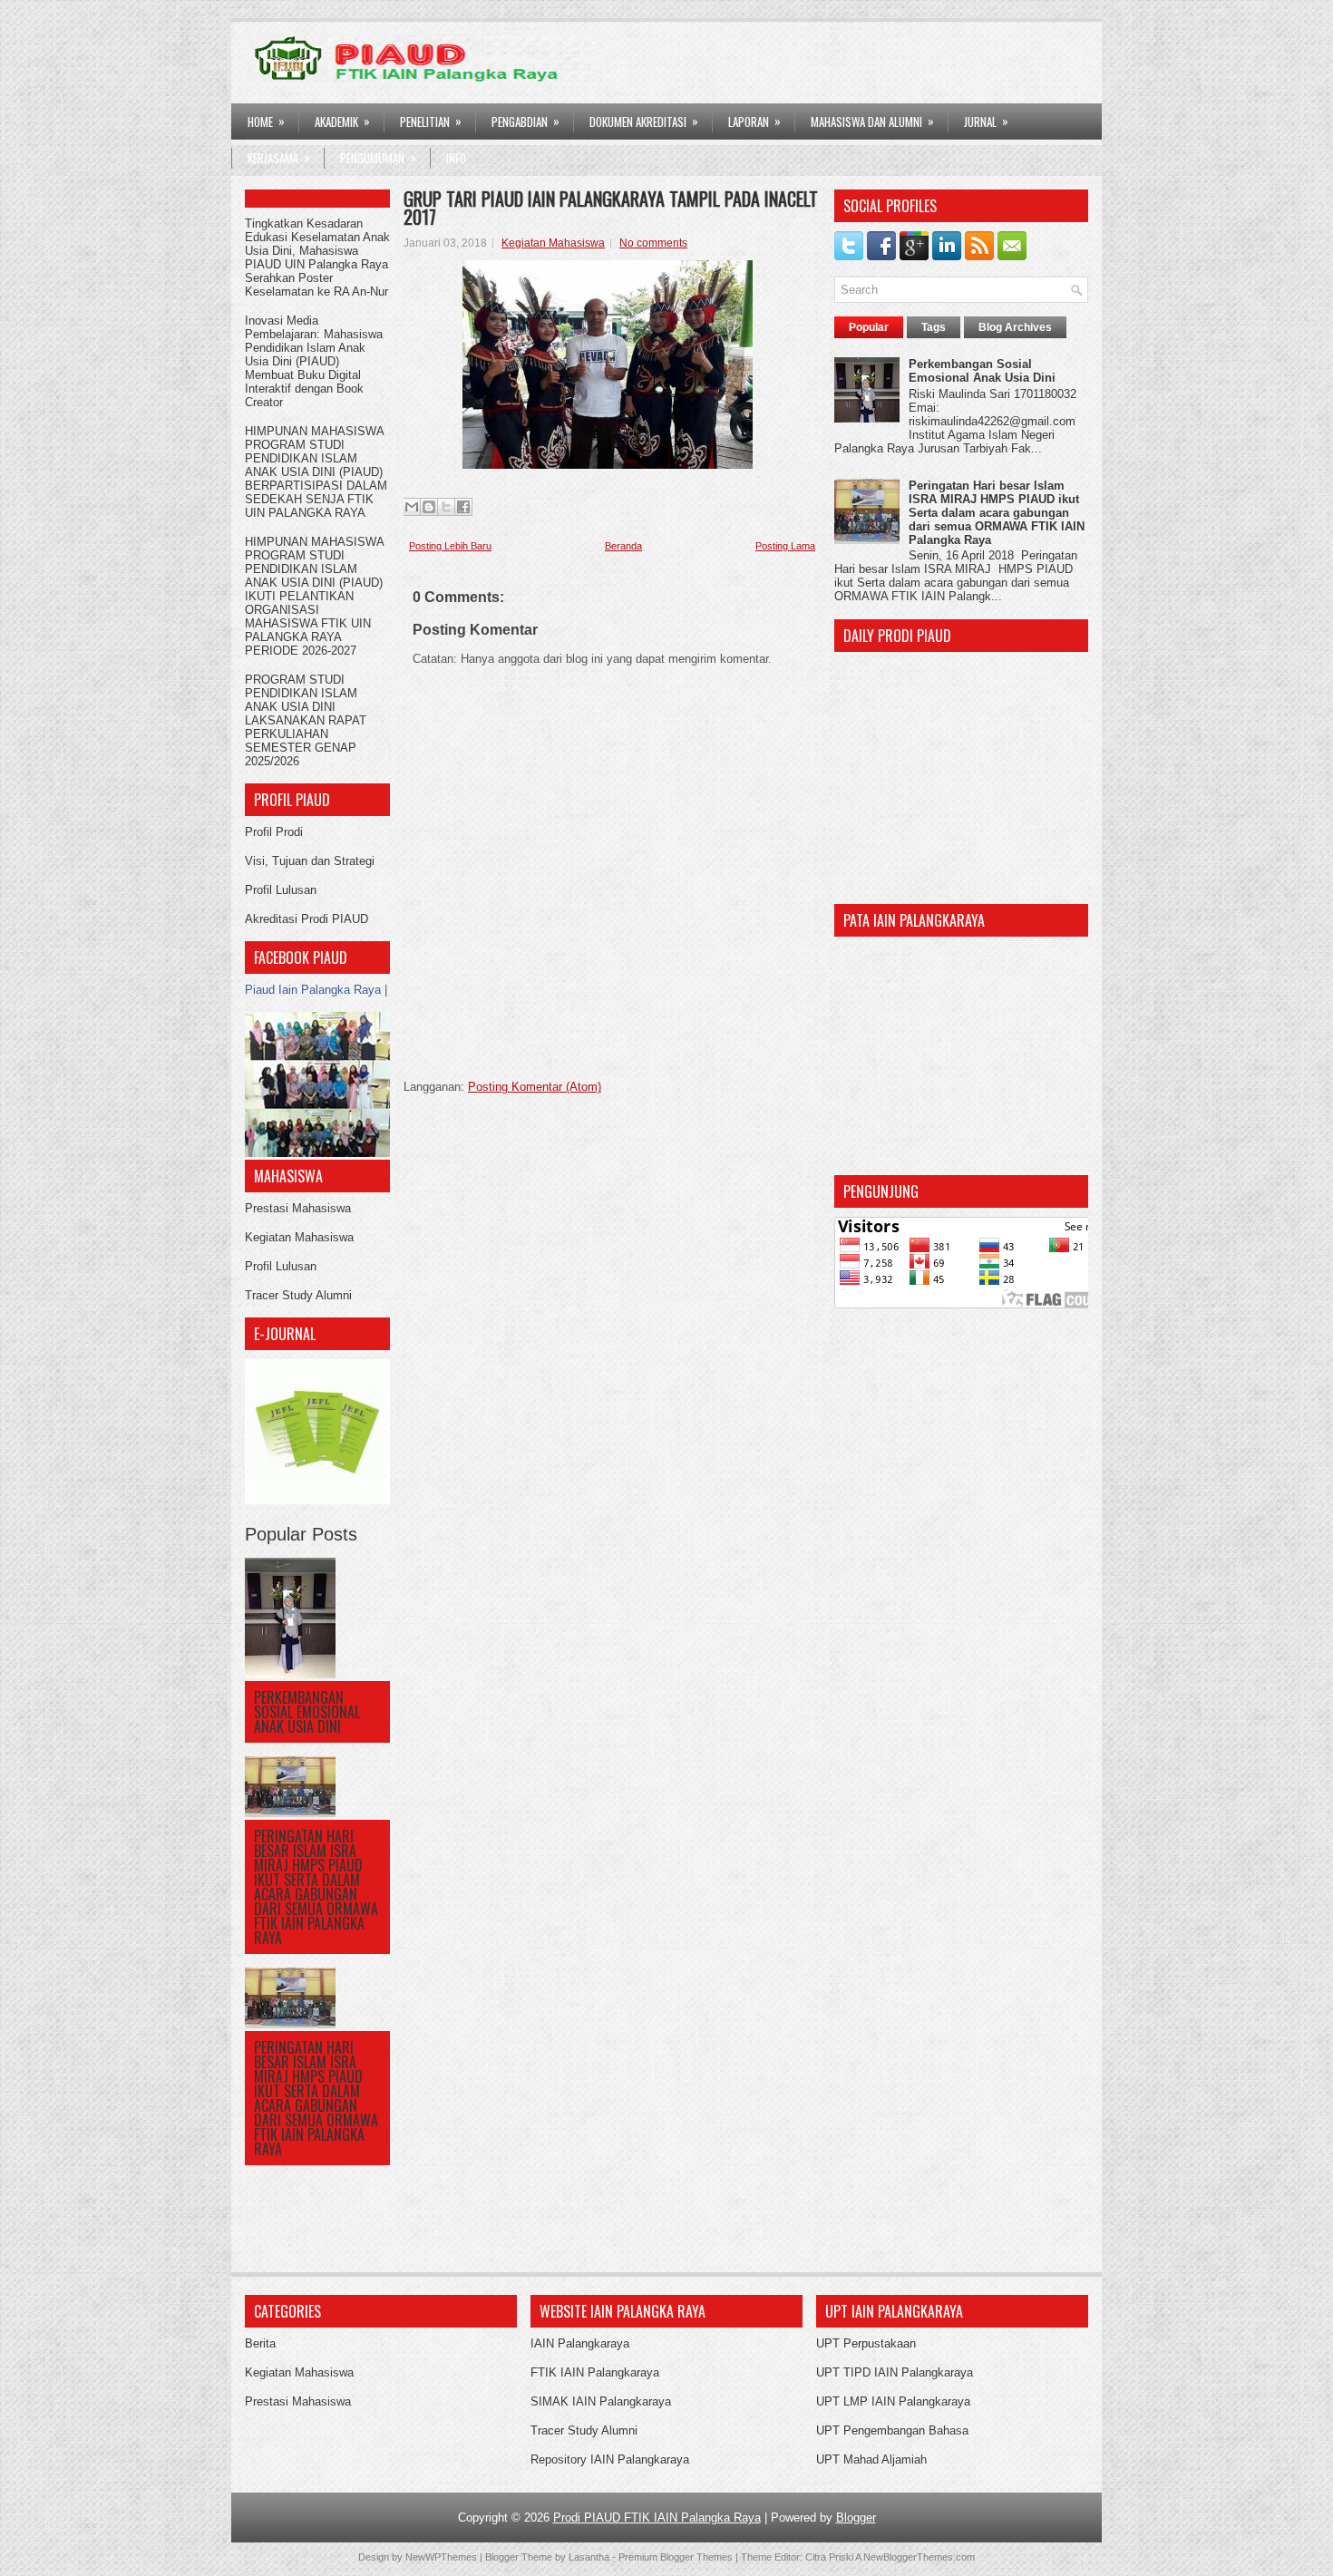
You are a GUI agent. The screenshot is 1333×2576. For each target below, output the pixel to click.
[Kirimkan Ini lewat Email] (412, 507)
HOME (266, 121)
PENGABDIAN (525, 121)
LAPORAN (754, 121)
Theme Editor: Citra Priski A (801, 2557)
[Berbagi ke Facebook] (463, 507)
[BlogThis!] (429, 507)
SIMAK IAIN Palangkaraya (601, 2401)
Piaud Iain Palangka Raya (313, 990)
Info (456, 158)
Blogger (856, 2518)
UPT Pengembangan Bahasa (892, 2430)
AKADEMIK (342, 121)
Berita (260, 2343)
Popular (869, 327)
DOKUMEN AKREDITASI (644, 121)
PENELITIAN (431, 121)
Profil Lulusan (281, 890)
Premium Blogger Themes (676, 2557)
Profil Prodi (274, 832)
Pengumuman (378, 157)
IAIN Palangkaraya (580, 2343)
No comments (653, 243)
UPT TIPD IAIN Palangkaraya (895, 2372)
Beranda (623, 546)
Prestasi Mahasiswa (298, 1208)
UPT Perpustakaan (866, 2343)
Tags (934, 327)
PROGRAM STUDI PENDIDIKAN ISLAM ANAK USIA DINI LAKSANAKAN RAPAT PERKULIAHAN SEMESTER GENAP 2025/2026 (306, 720)
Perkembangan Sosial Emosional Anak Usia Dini (307, 1712)
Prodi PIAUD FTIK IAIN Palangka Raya (657, 2518)
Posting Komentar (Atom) (535, 1087)
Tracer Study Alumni (298, 1295)
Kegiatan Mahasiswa (299, 1237)
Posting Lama (785, 546)
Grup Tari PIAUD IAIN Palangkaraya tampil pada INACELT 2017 (611, 208)
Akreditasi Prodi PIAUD (306, 919)
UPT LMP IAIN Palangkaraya (893, 2401)
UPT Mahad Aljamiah (871, 2459)
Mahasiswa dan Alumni (872, 121)
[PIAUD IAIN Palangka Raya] (317, 1153)
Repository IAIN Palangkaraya (610, 2459)
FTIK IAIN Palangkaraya (595, 2372)
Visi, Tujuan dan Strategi (310, 861)
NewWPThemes (441, 2557)
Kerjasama (279, 157)
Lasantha (589, 2557)
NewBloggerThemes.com (919, 2557)
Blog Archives (1015, 327)
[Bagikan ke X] (446, 507)
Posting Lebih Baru (450, 546)
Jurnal (986, 121)
